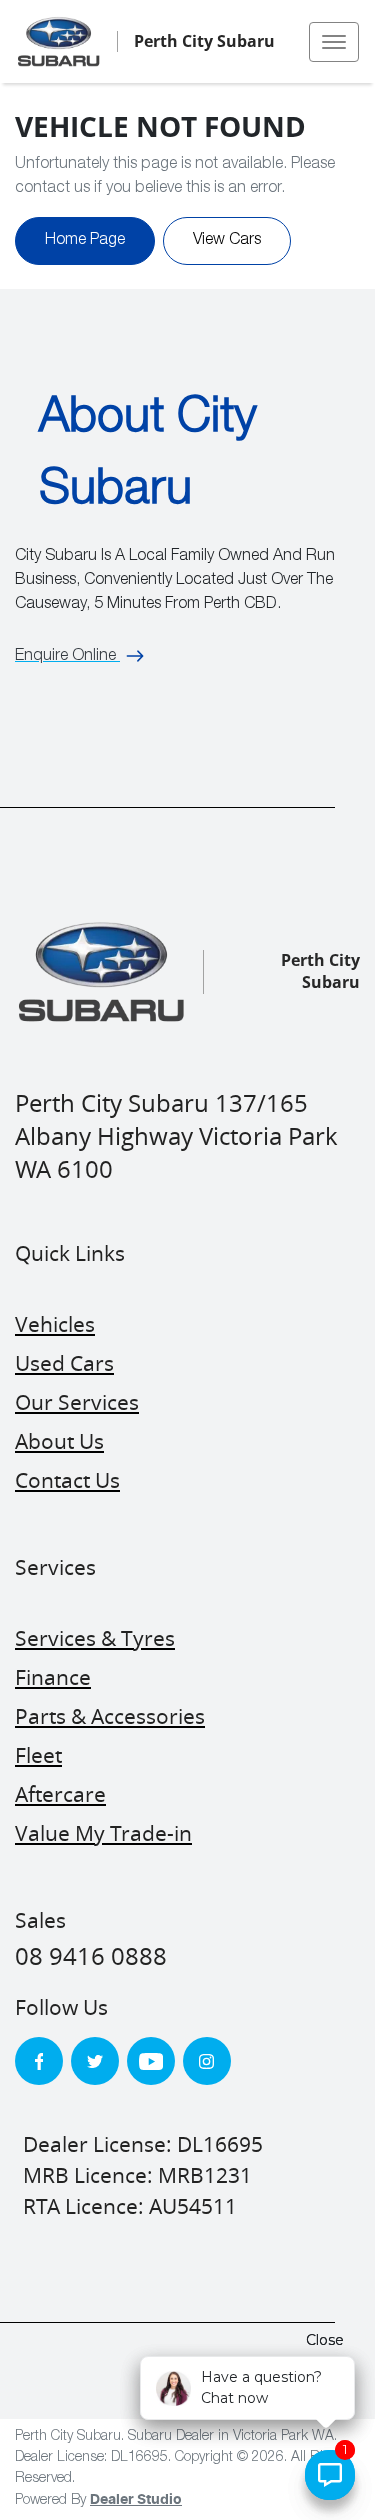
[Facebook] (39, 2061)
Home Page (85, 241)
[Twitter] (95, 2061)
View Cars (227, 241)
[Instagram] (207, 2061)
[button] (334, 42)
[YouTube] (151, 2061)
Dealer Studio (136, 2500)
